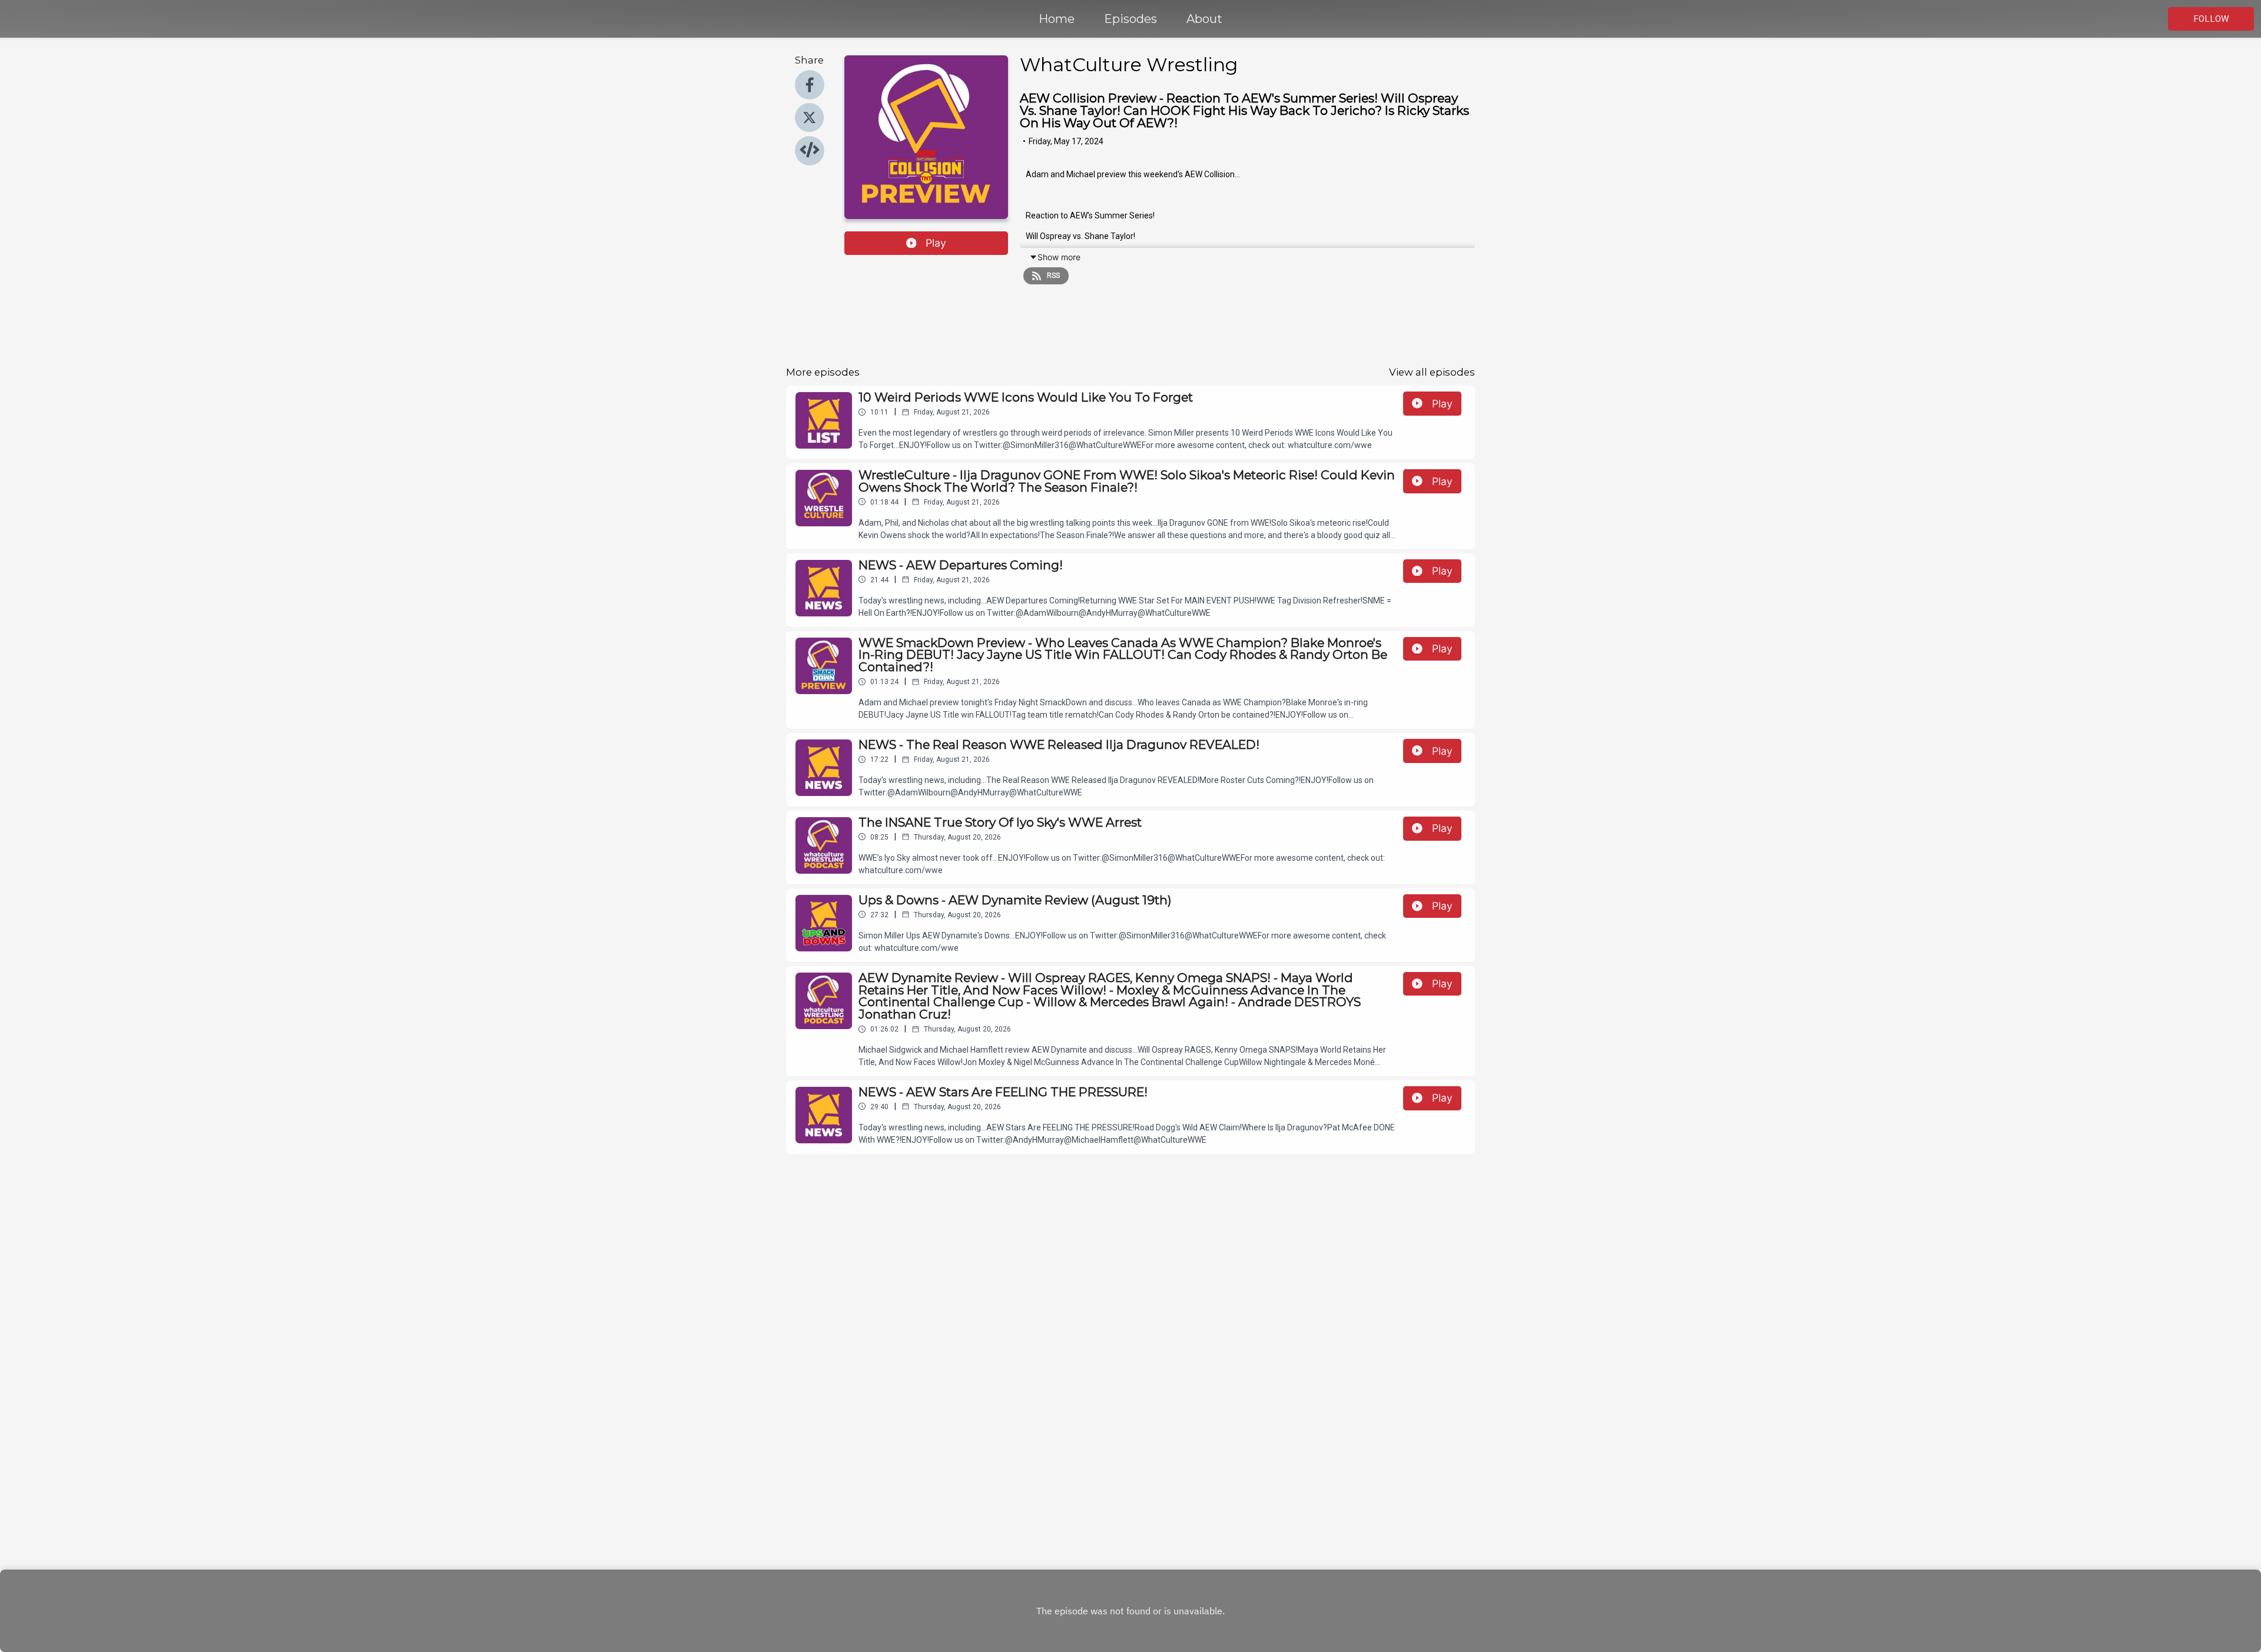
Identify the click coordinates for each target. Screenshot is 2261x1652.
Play (936, 243)
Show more (1059, 257)
